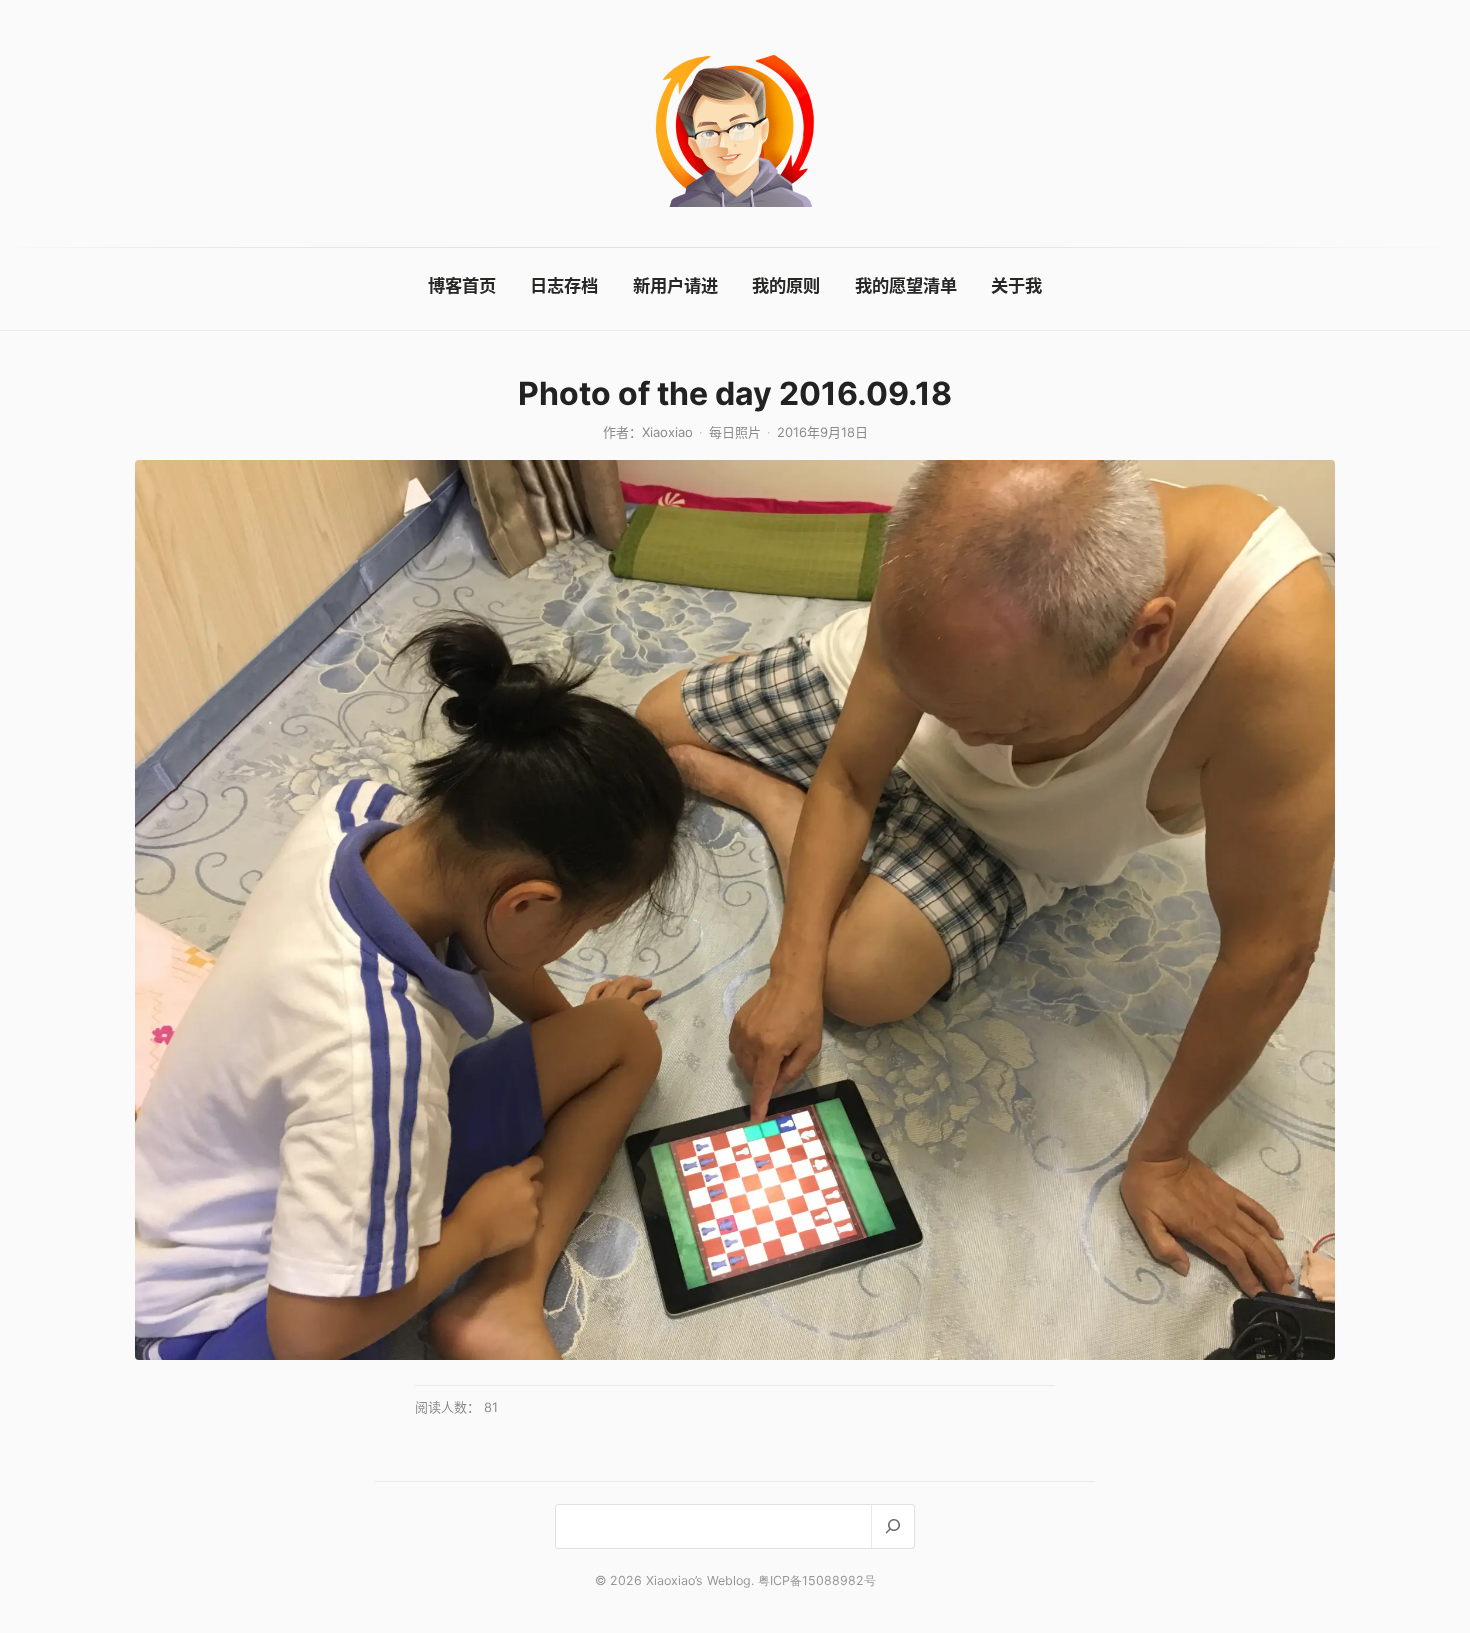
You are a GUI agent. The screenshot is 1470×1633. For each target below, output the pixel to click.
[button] (735, 910)
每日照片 (735, 432)
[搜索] (892, 1526)
